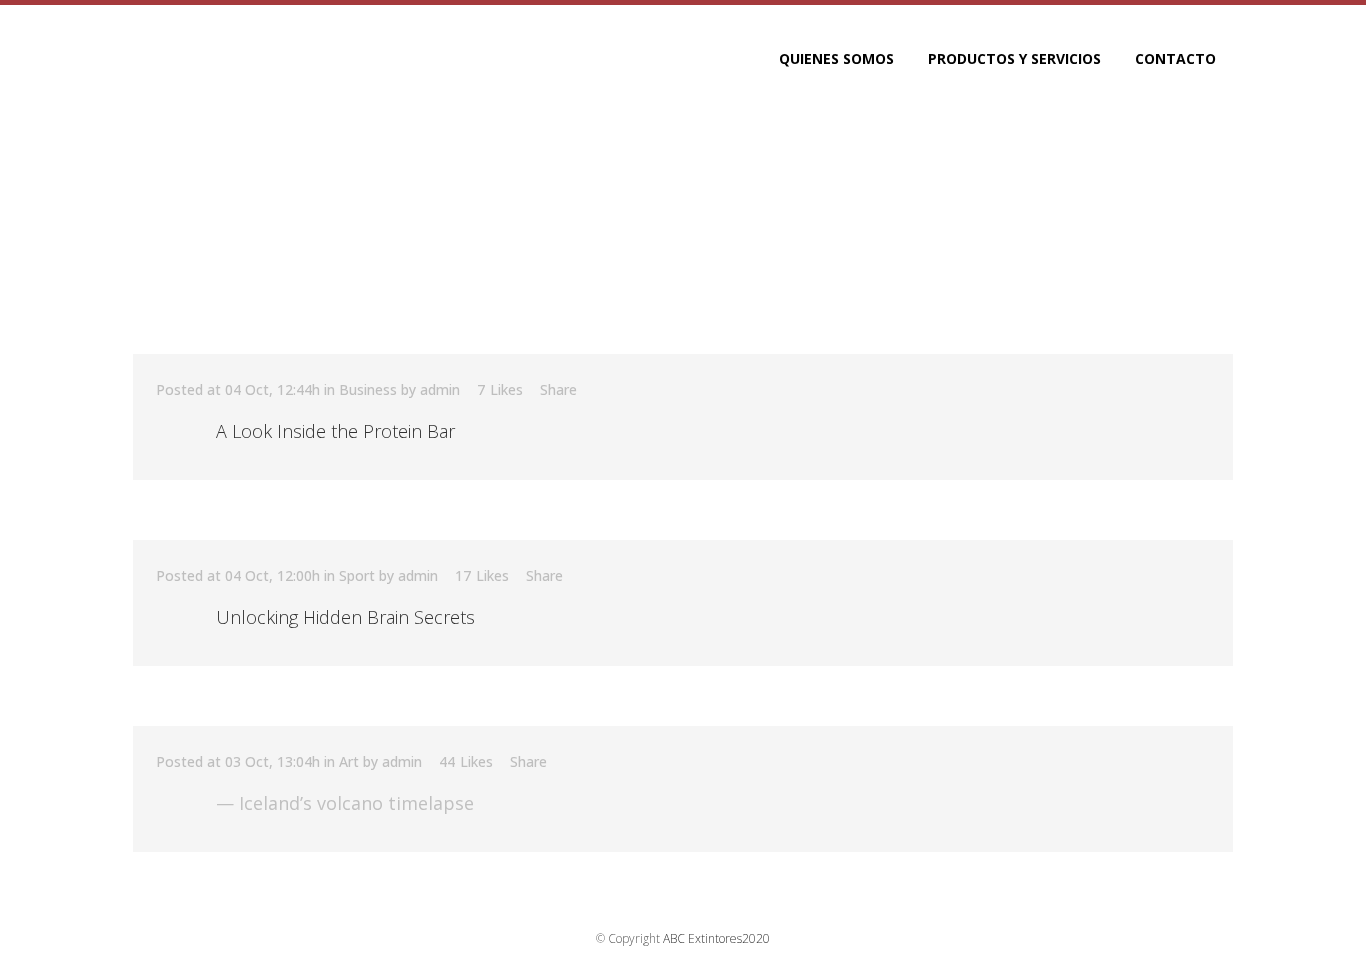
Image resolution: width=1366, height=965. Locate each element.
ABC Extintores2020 (716, 938)
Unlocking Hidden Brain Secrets (345, 617)
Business (368, 389)
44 (466, 762)
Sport (357, 575)
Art (349, 761)
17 (482, 576)
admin (440, 389)
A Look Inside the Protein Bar (335, 431)
